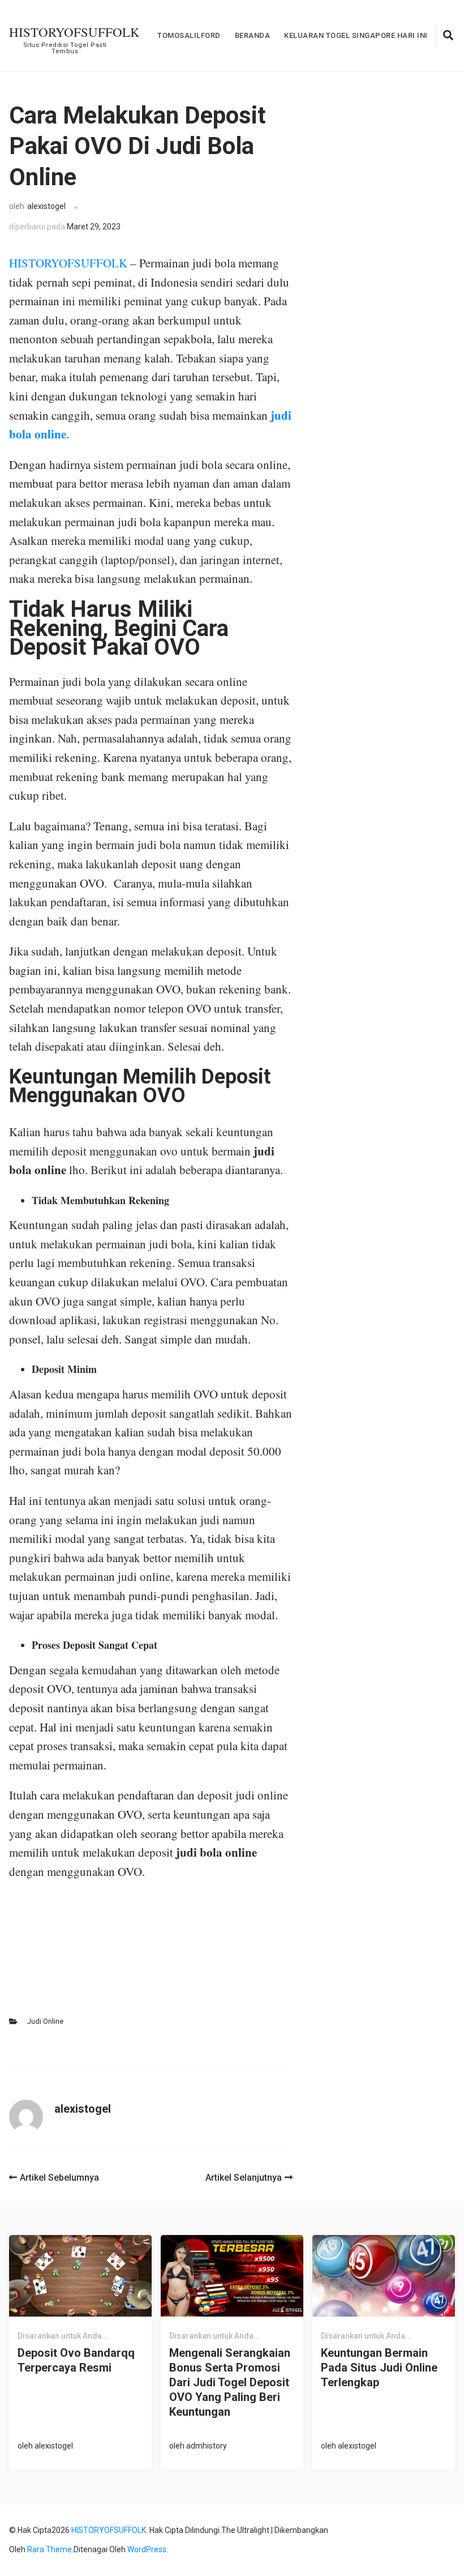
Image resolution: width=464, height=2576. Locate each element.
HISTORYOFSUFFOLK (74, 32)
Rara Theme (50, 2549)
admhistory (207, 2446)
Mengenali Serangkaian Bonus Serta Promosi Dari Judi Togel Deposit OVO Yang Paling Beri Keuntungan (230, 2382)
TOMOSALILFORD (189, 35)
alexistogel (46, 206)
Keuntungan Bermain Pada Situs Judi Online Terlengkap (379, 2368)
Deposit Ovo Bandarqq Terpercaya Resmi (76, 2360)
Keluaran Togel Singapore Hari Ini (356, 35)
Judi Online (45, 2021)
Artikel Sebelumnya (59, 2178)
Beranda (253, 35)
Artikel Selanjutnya (244, 2178)
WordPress (147, 2549)
